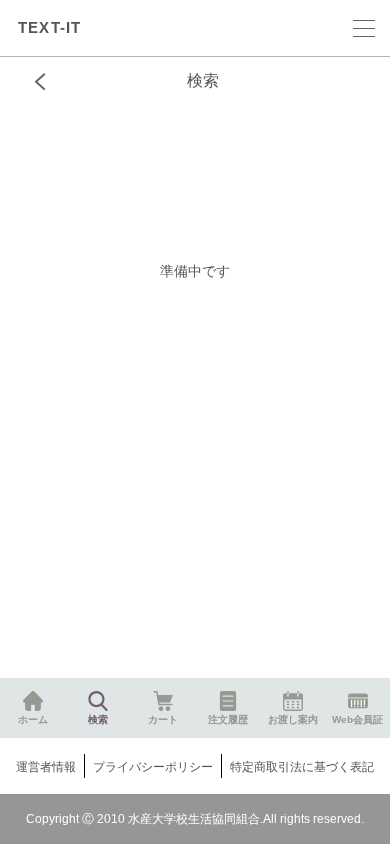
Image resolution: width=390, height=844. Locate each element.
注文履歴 (228, 719)
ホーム (33, 719)
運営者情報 (46, 767)
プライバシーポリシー (153, 767)
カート (163, 719)
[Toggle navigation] (364, 28)
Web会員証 (357, 719)
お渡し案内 (293, 719)
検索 (98, 719)
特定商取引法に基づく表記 (302, 767)
